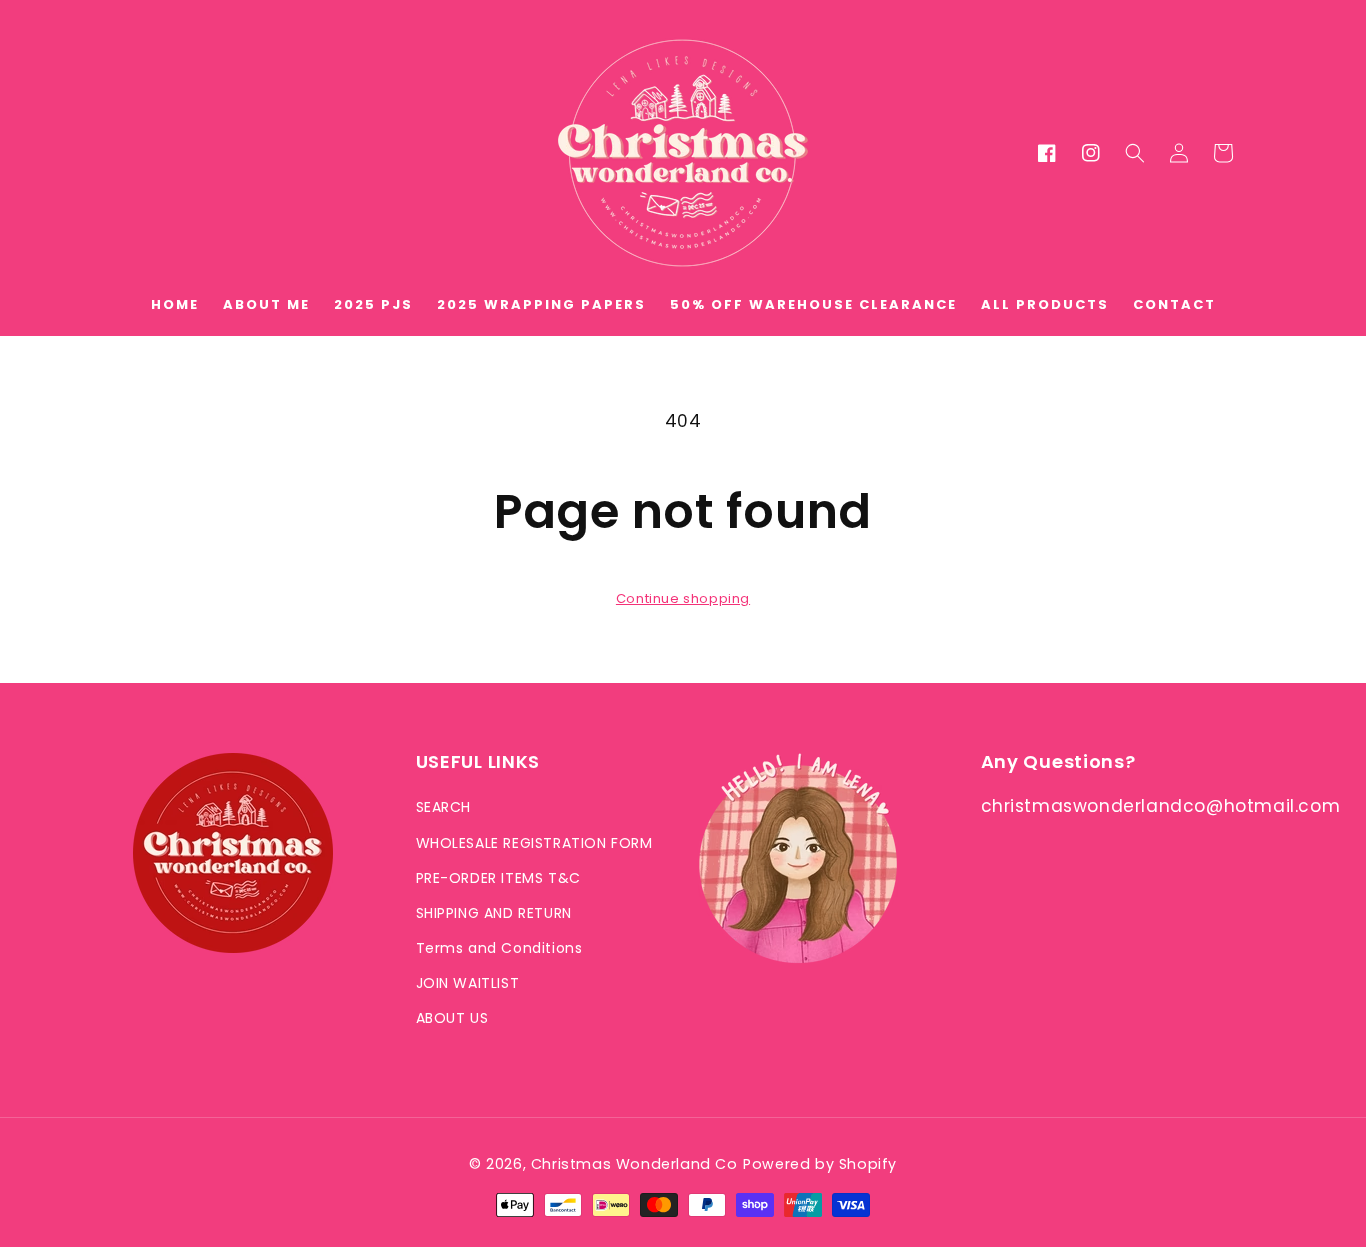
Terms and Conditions (499, 948)
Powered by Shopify (820, 1164)
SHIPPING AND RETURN (494, 913)
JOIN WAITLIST (468, 983)
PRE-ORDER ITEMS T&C (498, 878)
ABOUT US (452, 1018)
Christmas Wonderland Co (634, 1164)
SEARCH (444, 807)
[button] (1135, 153)
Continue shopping (683, 598)
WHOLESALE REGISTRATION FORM (534, 843)
